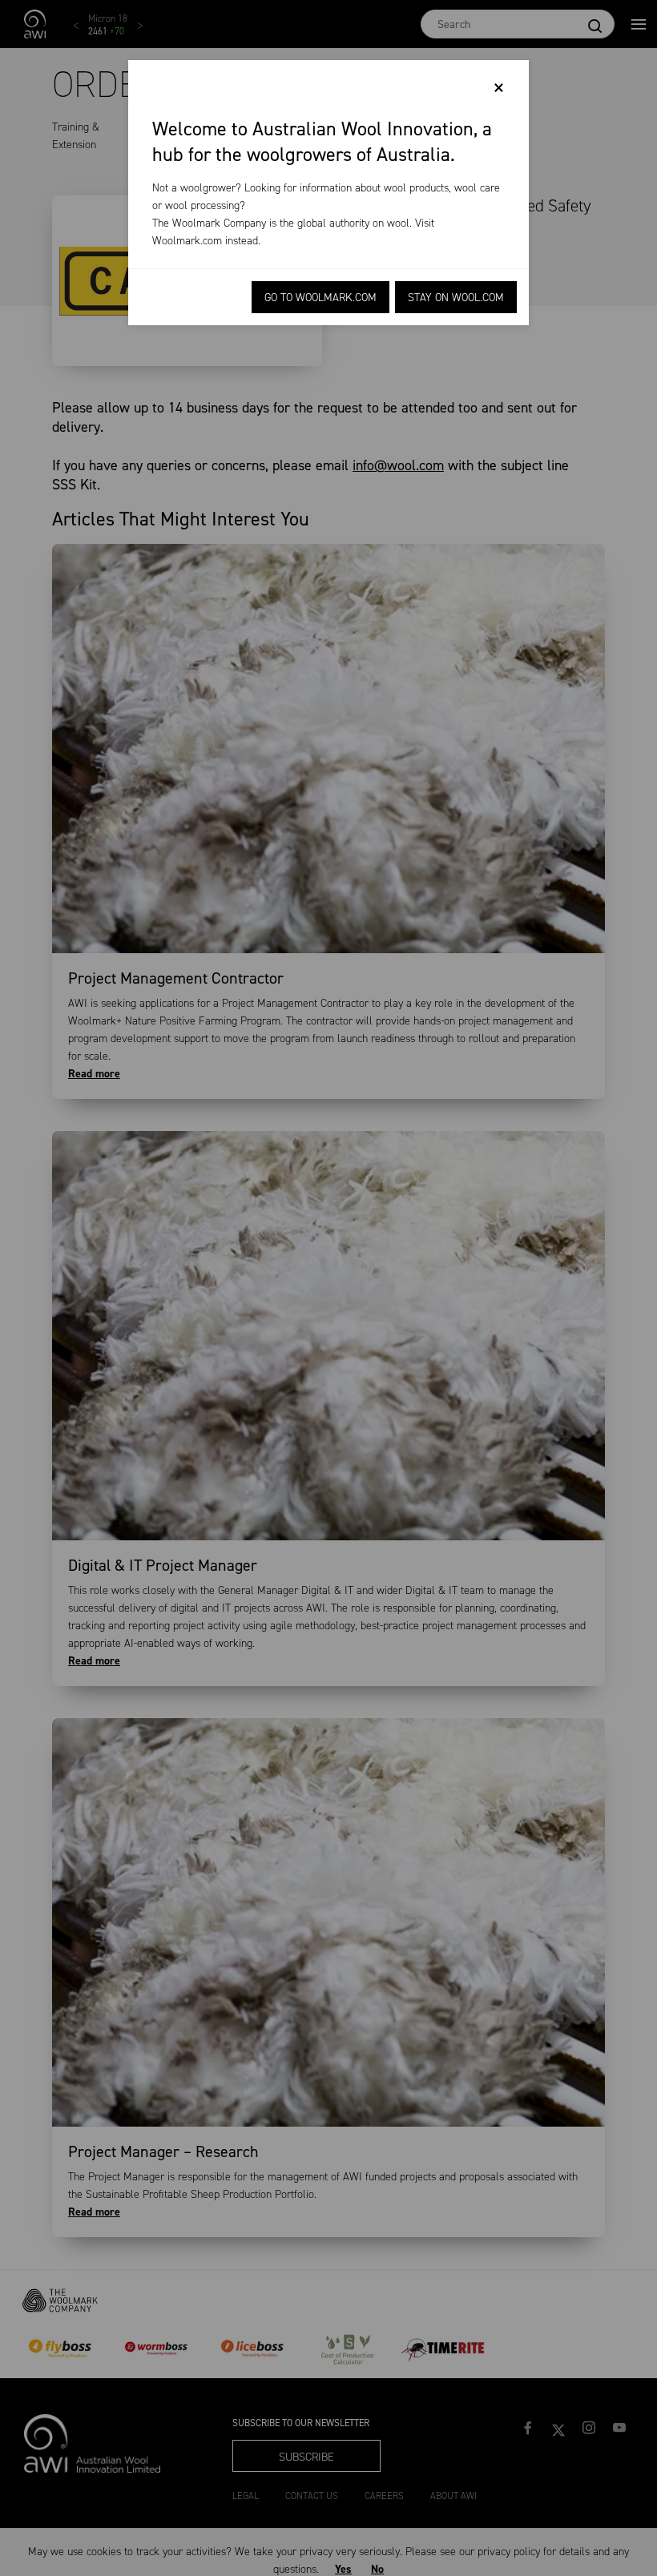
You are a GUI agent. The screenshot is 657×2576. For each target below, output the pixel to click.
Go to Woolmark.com (320, 298)
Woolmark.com (187, 241)
